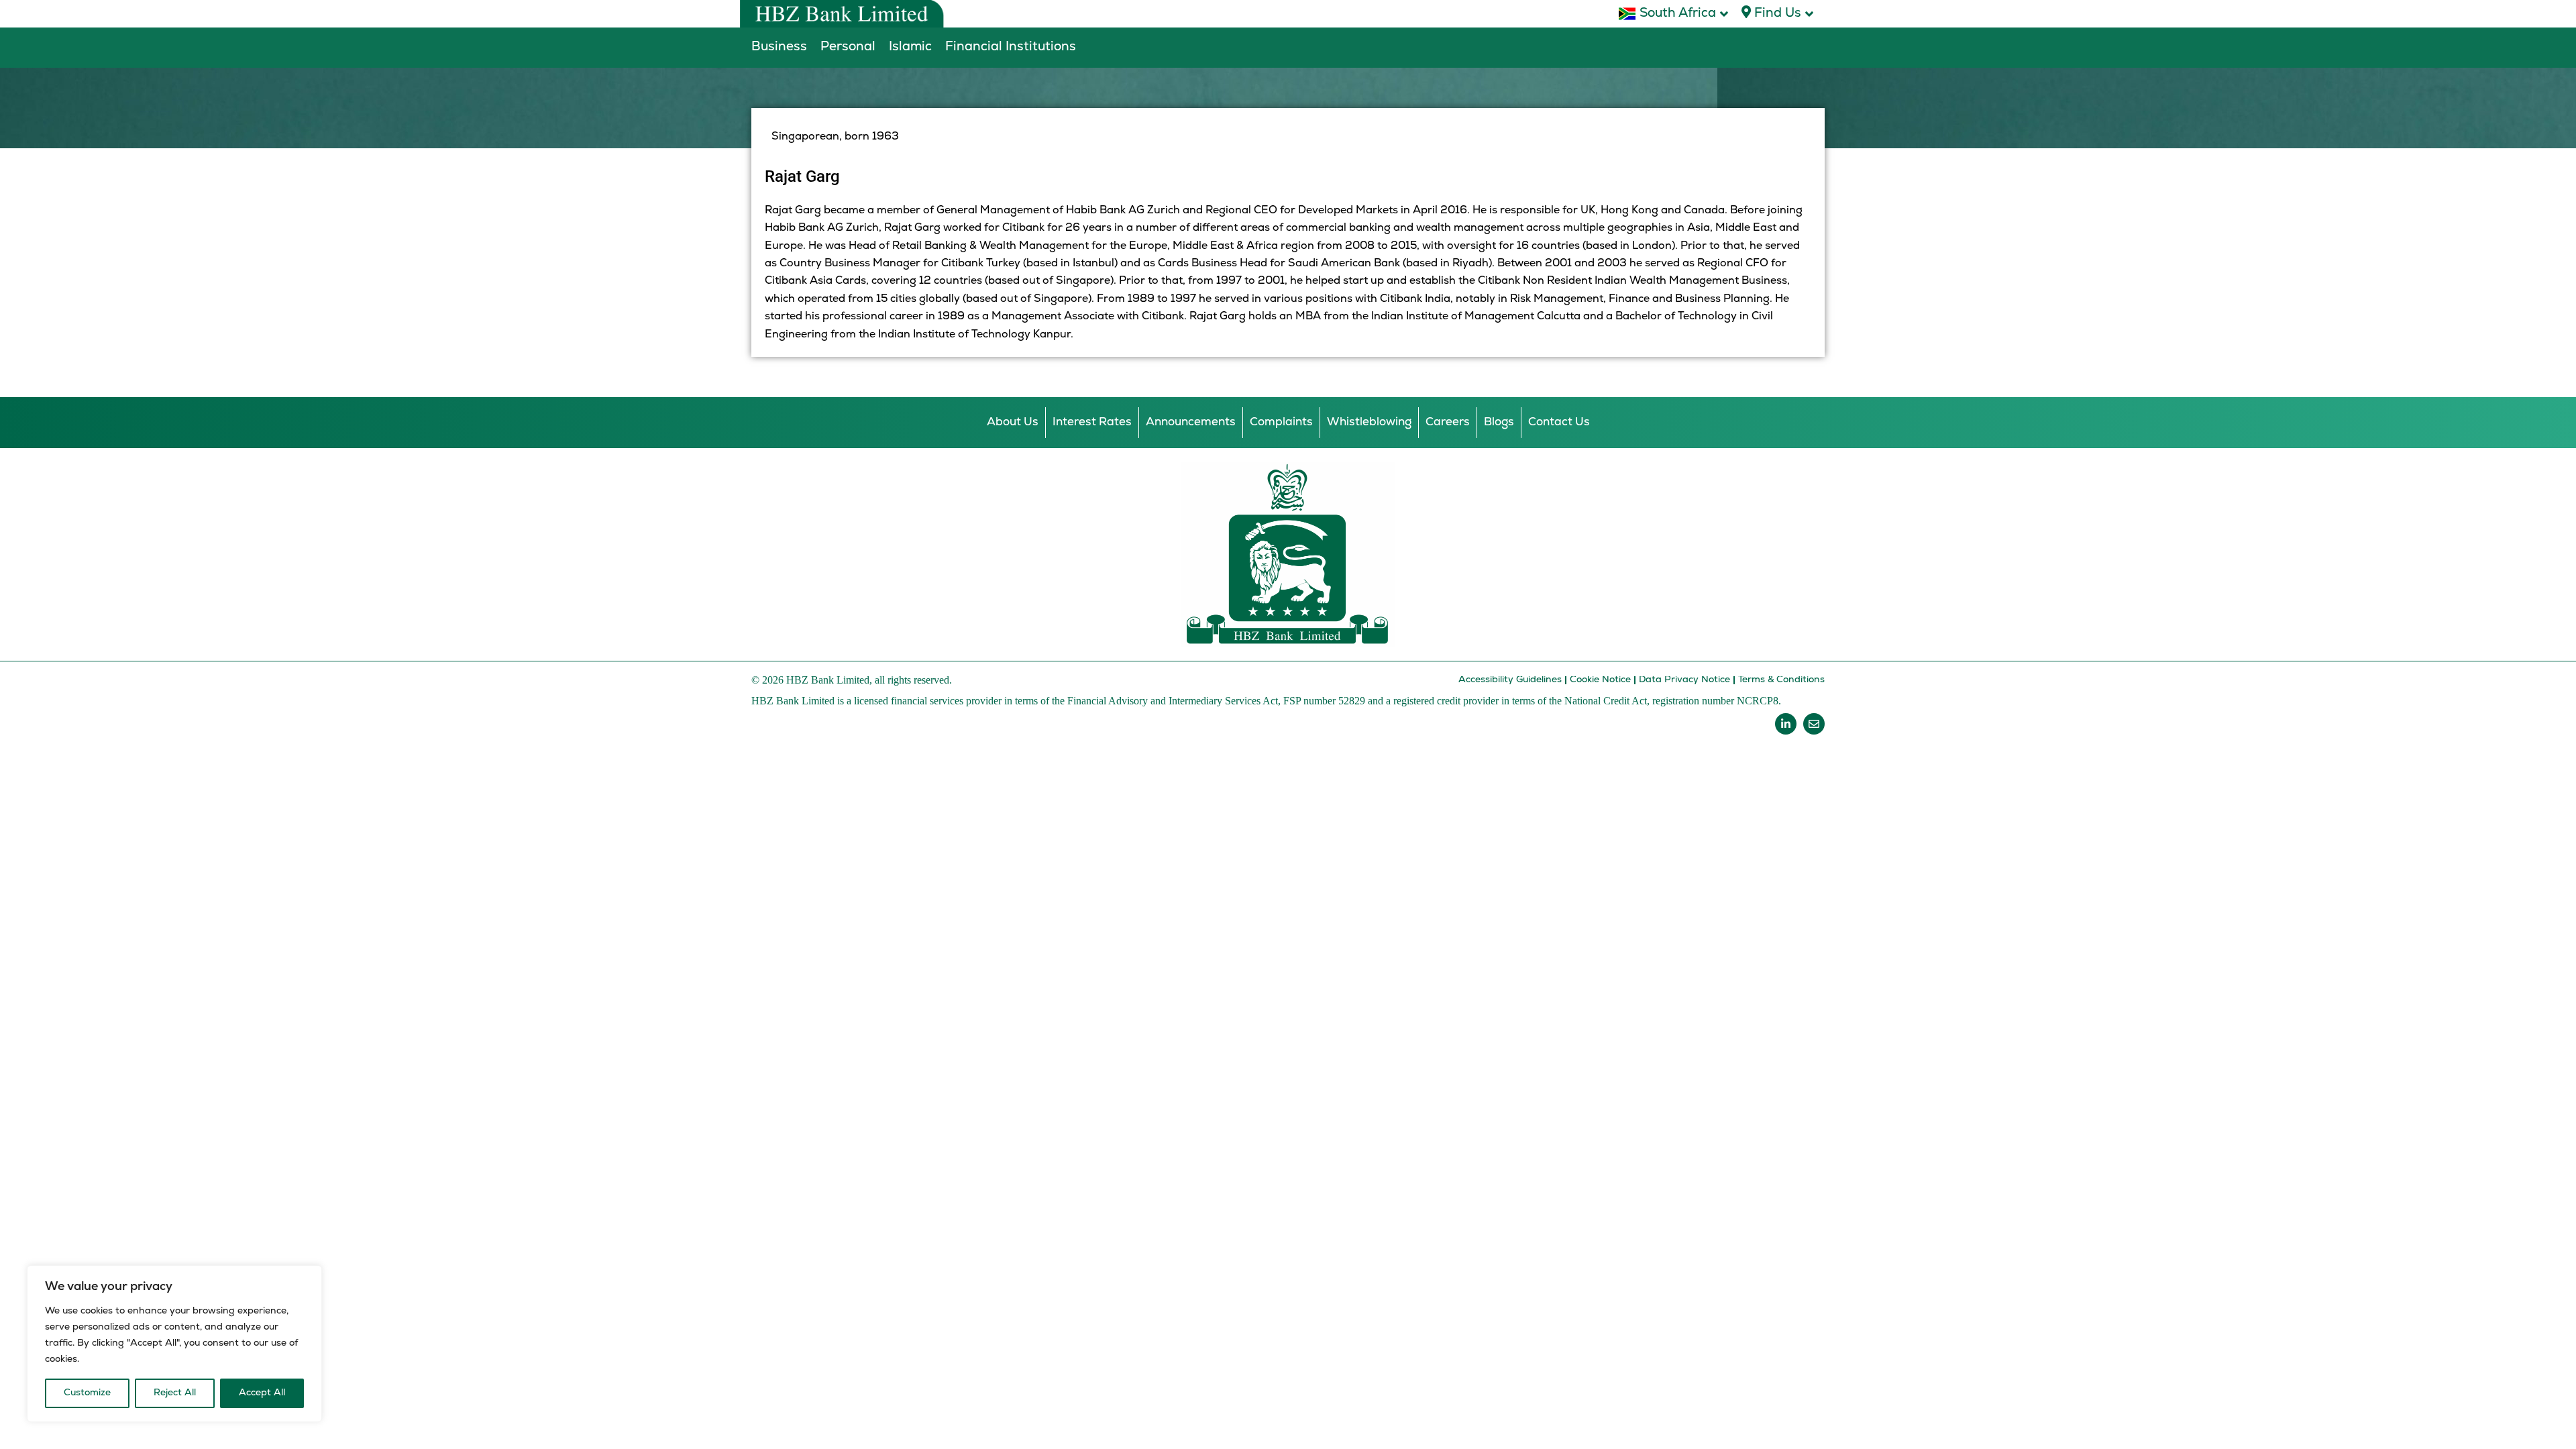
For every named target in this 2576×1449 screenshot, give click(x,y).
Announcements (1191, 422)
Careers (1448, 422)
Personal (848, 47)
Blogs (1499, 422)
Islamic (910, 47)
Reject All (175, 1393)
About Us (1013, 422)
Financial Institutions (1011, 47)
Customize (87, 1393)
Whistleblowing (1369, 422)
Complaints (1281, 422)
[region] (174, 1344)
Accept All (262, 1393)
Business (779, 47)
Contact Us (1559, 422)
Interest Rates (1092, 422)
